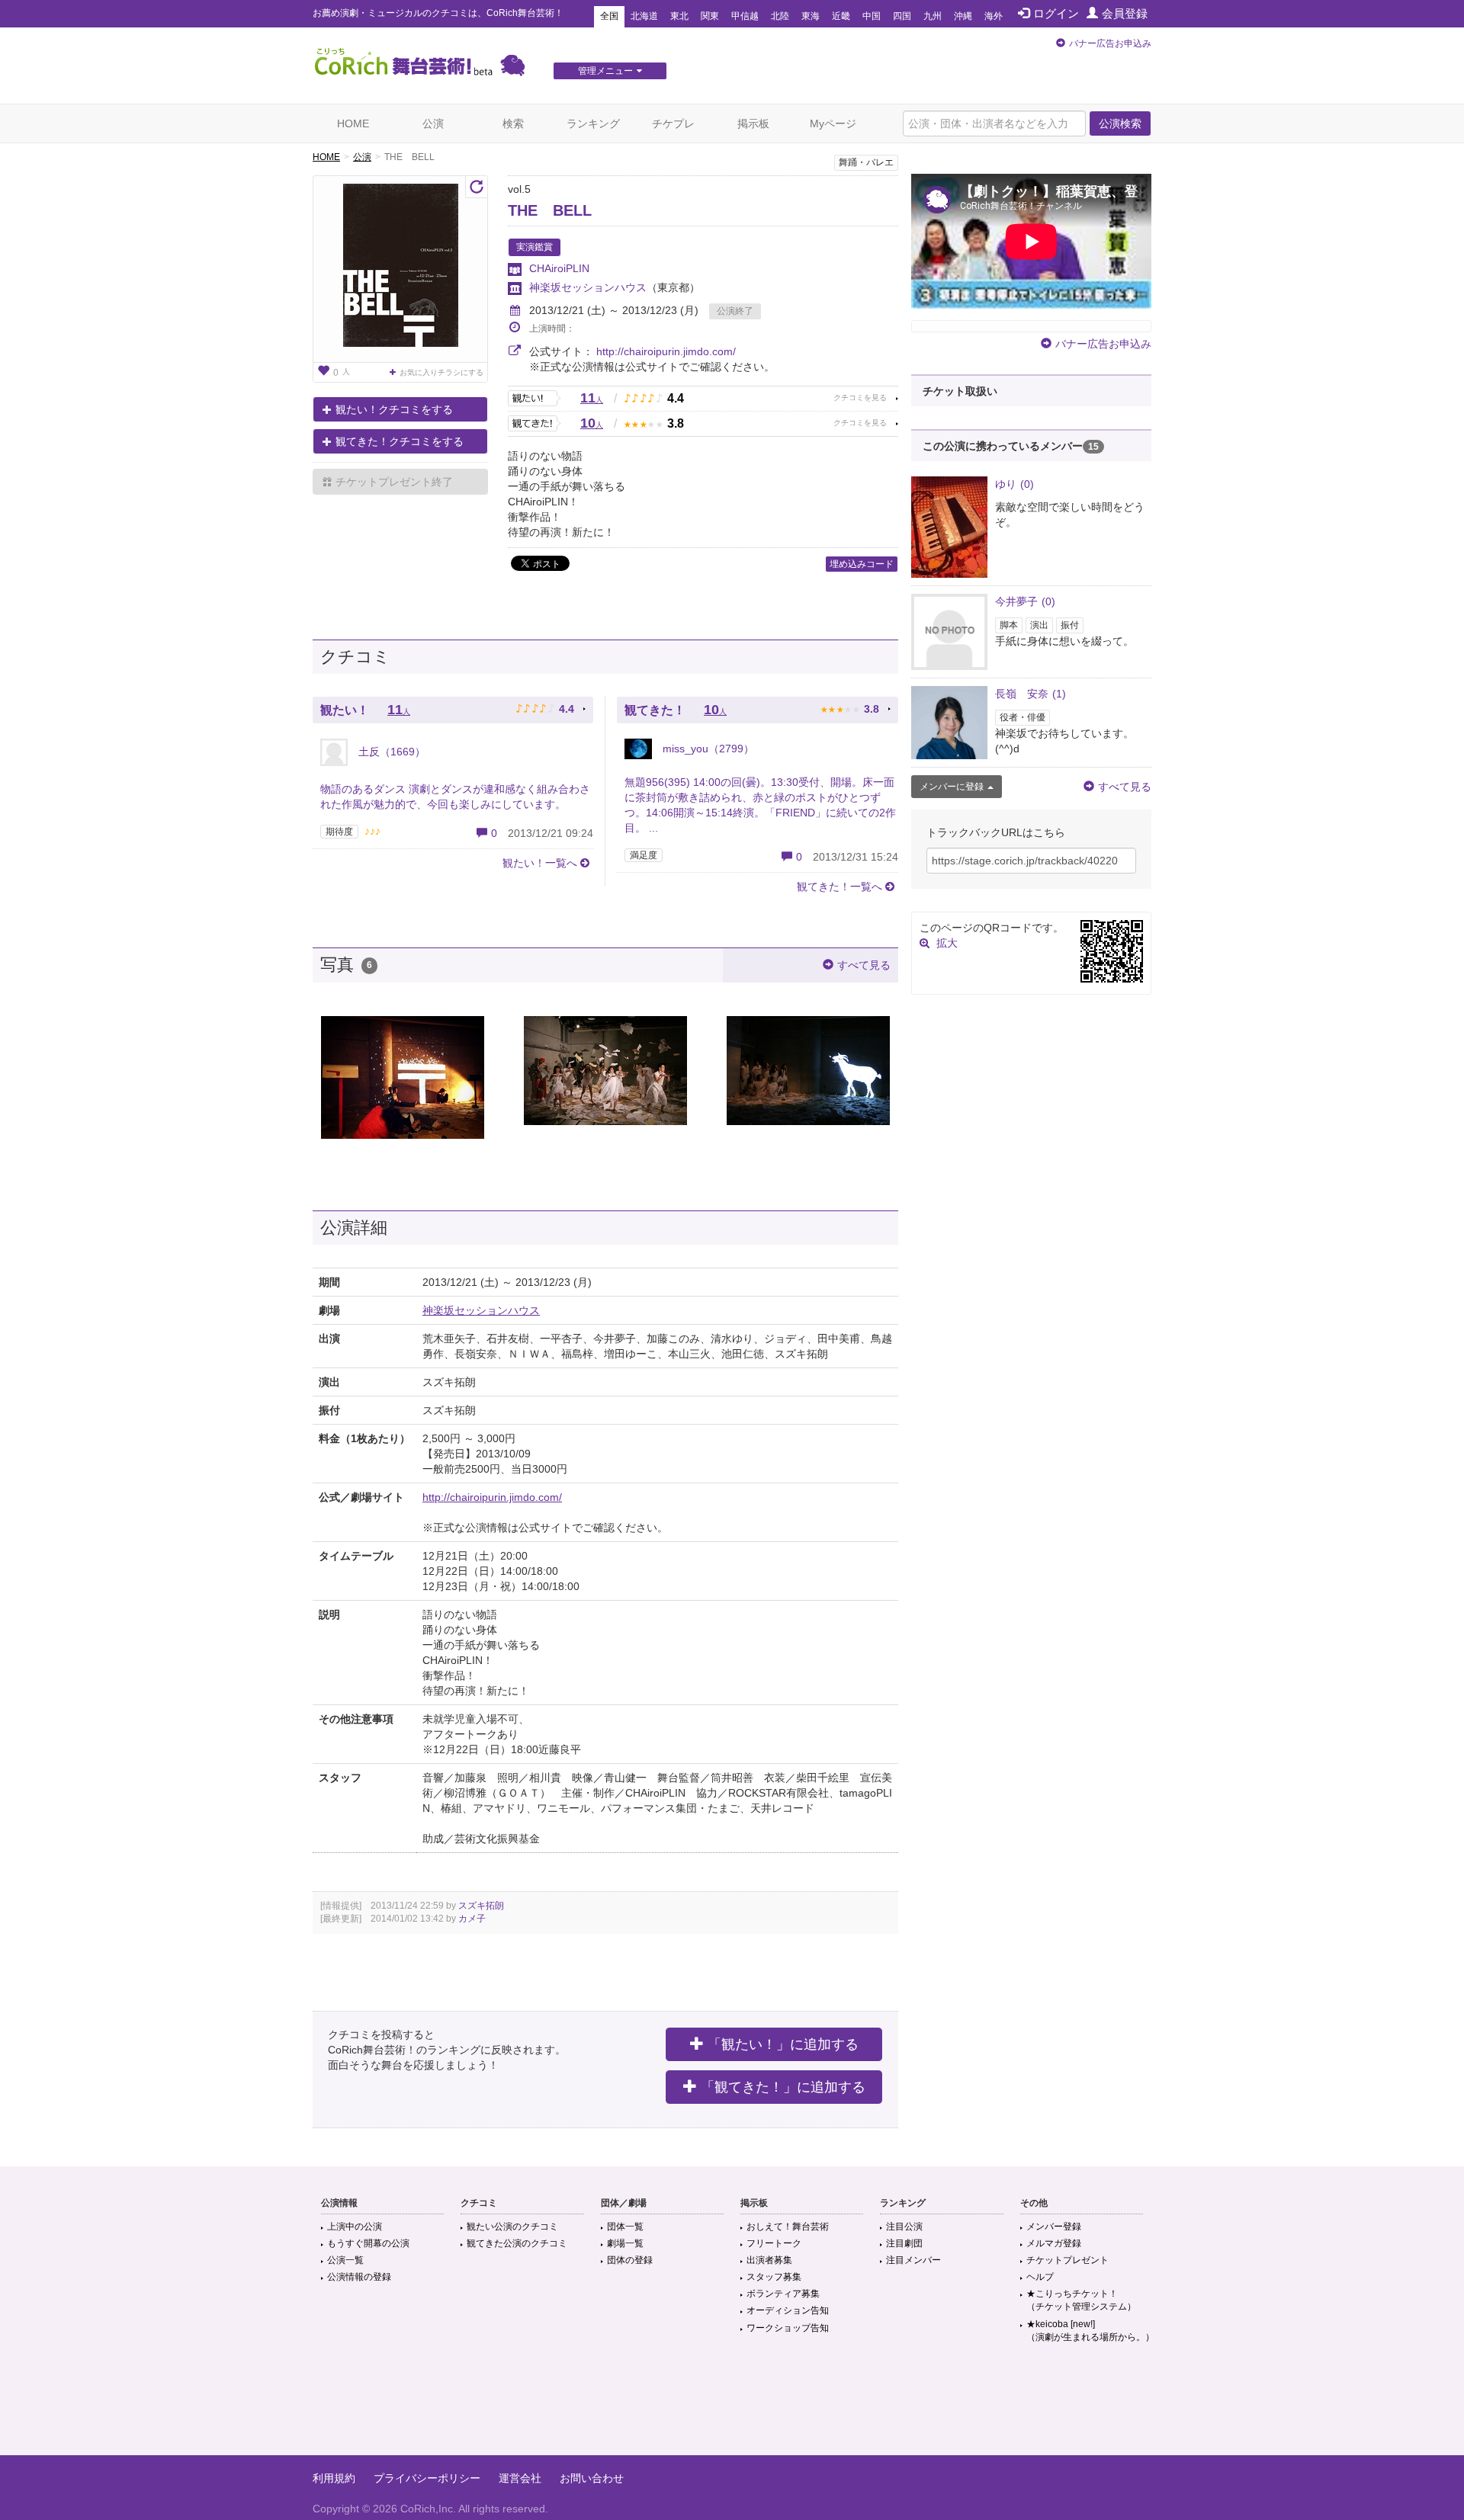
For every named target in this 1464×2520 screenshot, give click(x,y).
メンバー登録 (1054, 2227)
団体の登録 (630, 2260)
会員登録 (1125, 13)
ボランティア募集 (783, 2294)
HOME (353, 123)
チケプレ (673, 123)
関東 (710, 16)
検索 (513, 123)
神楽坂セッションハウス (588, 287)
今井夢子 (1025, 601)
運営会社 (520, 2478)
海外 (994, 16)
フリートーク (774, 2243)
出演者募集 (769, 2260)
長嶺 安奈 (1031, 694)
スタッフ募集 (774, 2277)
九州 (933, 16)
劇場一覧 (625, 2243)
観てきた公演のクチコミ (517, 2243)
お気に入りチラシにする (441, 372)
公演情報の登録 (359, 2277)
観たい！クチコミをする (394, 409)
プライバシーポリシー (427, 2478)
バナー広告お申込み (1110, 43)
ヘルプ (1040, 2277)
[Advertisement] (732, 2406)
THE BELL (550, 210)
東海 (811, 16)
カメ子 (472, 1919)
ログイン (1056, 13)
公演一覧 (345, 2260)
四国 (902, 16)
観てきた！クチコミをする (400, 441)
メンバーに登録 (952, 787)
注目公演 (904, 2227)
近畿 (841, 16)
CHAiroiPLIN (559, 268)
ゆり (1015, 484)
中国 (872, 16)
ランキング (593, 123)
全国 (609, 16)
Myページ (833, 123)
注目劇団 (904, 2243)
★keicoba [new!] (1090, 2331)
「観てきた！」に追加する (783, 2087)
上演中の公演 (355, 2227)
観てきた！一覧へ (840, 886)
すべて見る (864, 965)
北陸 (780, 16)
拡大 (947, 943)
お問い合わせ (592, 2478)
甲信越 (745, 16)
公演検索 (1120, 123)
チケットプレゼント (1067, 2260)
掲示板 (753, 123)
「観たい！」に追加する (783, 2044)
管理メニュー (605, 71)
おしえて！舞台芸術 (788, 2227)
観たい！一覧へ (540, 863)
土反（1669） (390, 752)
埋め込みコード (862, 564)
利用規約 (334, 2478)
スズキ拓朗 (481, 1906)
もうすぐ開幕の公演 (368, 2243)
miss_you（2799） (707, 749)
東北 (679, 16)
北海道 (644, 16)
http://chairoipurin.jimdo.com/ (666, 351)
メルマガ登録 (1054, 2243)
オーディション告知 (788, 2310)
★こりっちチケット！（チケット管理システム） (1081, 2300)
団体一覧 (625, 2227)
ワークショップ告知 (788, 2328)
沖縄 (963, 16)
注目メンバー (913, 2260)
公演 (433, 123)
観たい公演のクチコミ (512, 2227)
